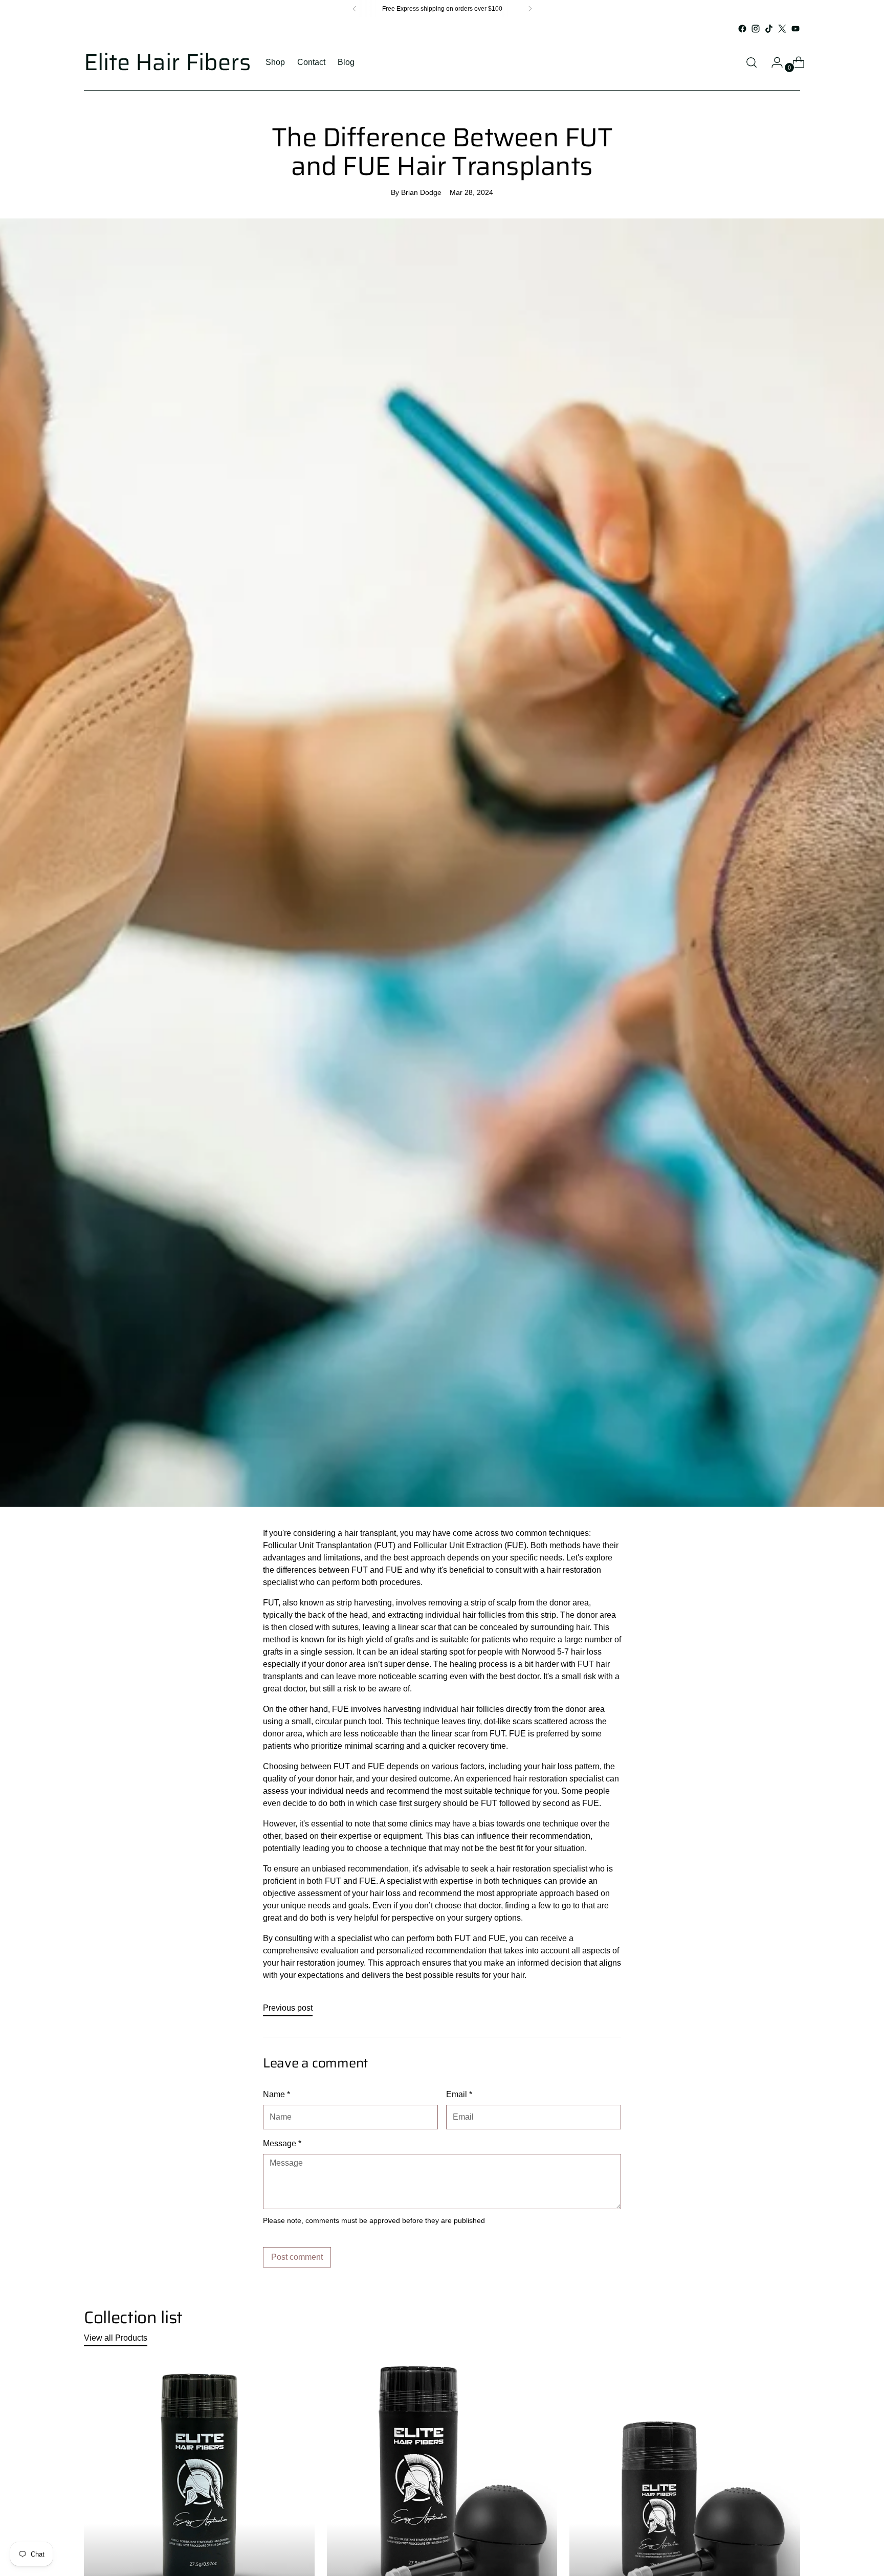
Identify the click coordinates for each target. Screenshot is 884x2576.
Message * (282, 2143)
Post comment (297, 2257)
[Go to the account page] (773, 62)
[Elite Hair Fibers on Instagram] (756, 29)
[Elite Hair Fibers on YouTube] (795, 29)
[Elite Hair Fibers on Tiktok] (769, 29)
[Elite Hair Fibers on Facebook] (742, 29)
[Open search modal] (752, 62)
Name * (277, 2094)
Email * (459, 2094)
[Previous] (355, 9)
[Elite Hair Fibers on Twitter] (782, 29)
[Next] (530, 9)
